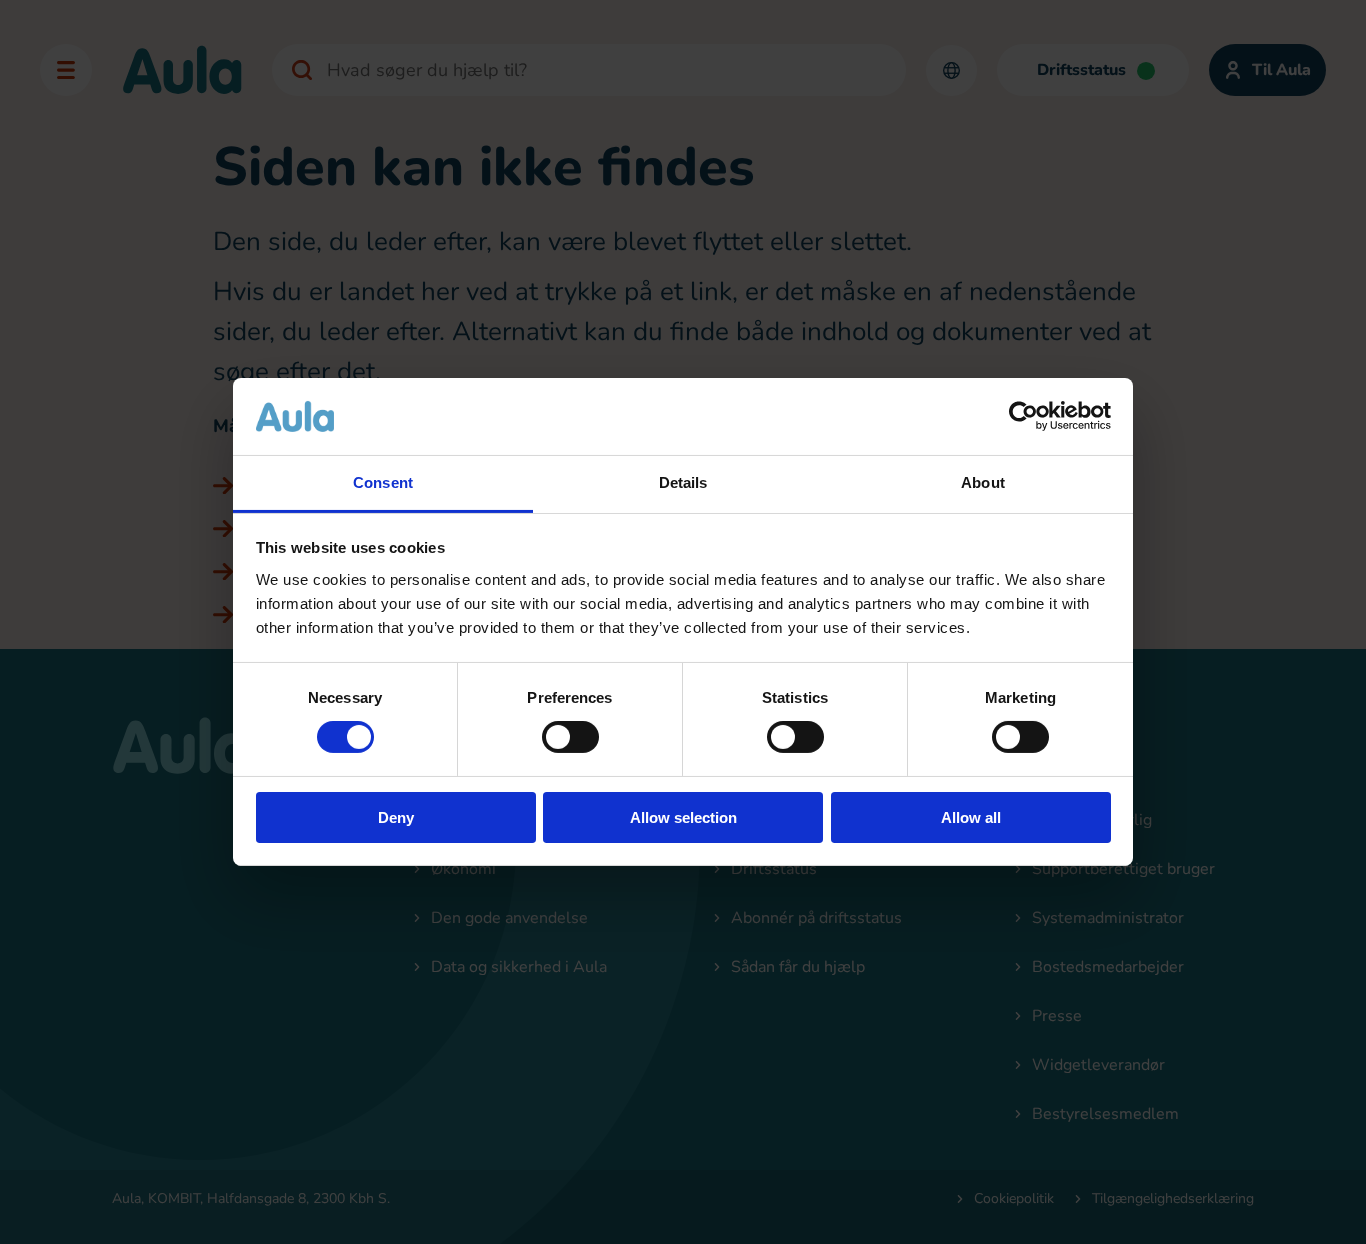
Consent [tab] (383, 482)
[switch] (570, 737)
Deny (396, 817)
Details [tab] (683, 482)
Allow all (971, 817)
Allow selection (683, 817)
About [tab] (983, 482)
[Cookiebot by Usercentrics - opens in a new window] (1023, 416)
